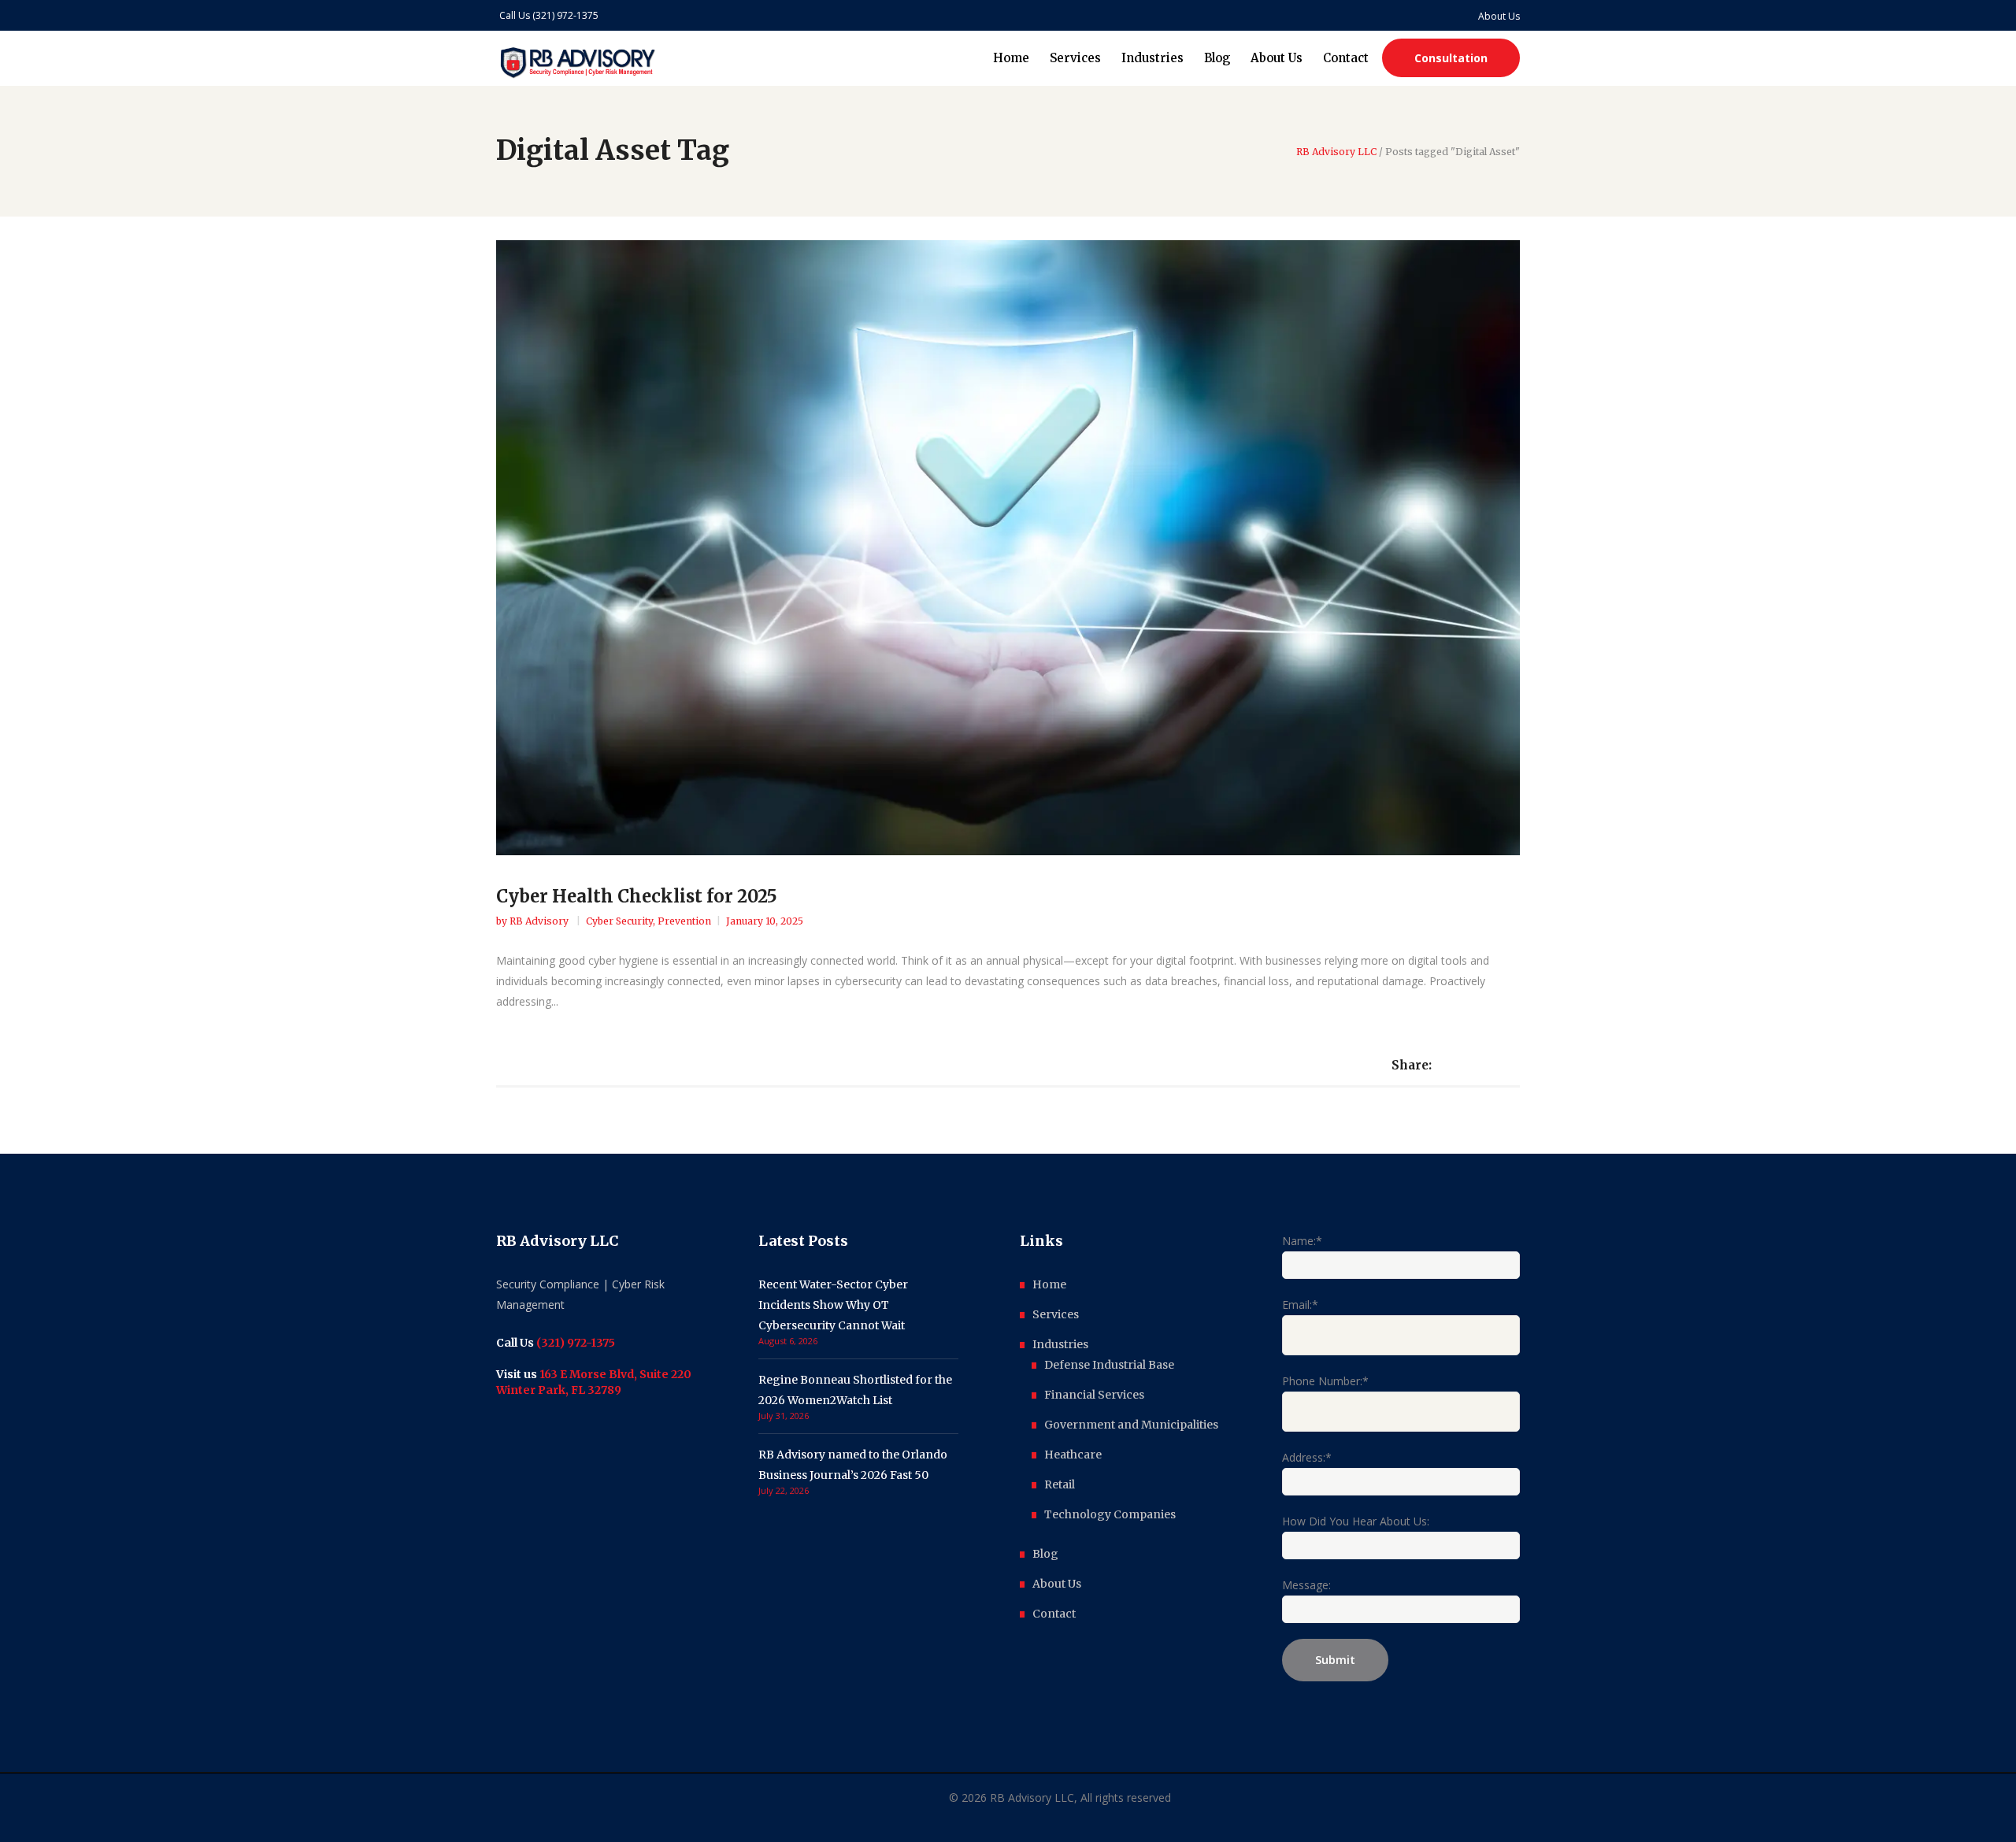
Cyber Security (619, 921)
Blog (1045, 1554)
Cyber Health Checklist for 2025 (637, 896)
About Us (1057, 1584)
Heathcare (1073, 1455)
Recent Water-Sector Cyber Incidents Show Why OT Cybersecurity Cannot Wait (833, 1305)
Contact (1054, 1614)
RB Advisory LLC (1336, 152)
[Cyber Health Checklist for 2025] (1008, 548)
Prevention (684, 921)
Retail (1060, 1484)
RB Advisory (540, 921)
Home (1049, 1284)
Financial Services (1094, 1395)
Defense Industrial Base (1109, 1365)
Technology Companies (1110, 1514)
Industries (1060, 1344)
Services (1056, 1314)
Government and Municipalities (1131, 1425)
